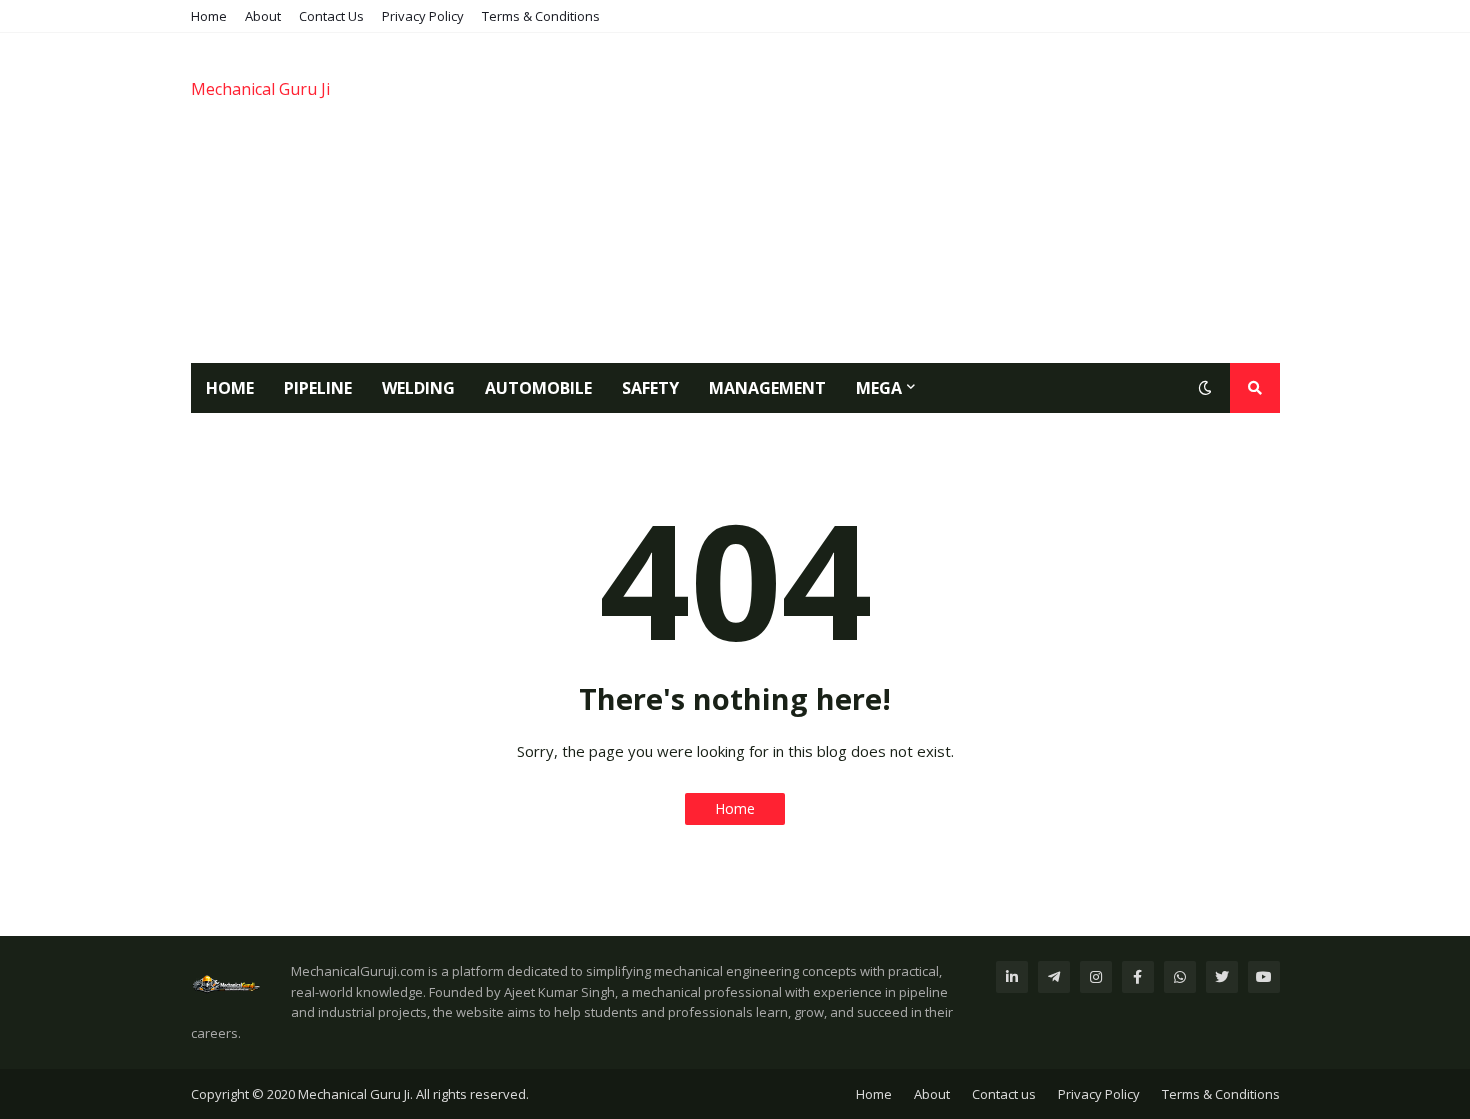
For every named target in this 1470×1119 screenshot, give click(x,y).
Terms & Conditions (541, 16)
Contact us (1004, 1094)
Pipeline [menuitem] (318, 388)
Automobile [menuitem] (538, 388)
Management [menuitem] (767, 388)
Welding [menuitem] (418, 388)
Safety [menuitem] (650, 388)
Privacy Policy (423, 16)
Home (209, 16)
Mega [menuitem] (879, 388)
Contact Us (331, 16)
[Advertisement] (916, 198)
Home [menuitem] (230, 388)
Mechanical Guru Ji (260, 89)
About (263, 16)
